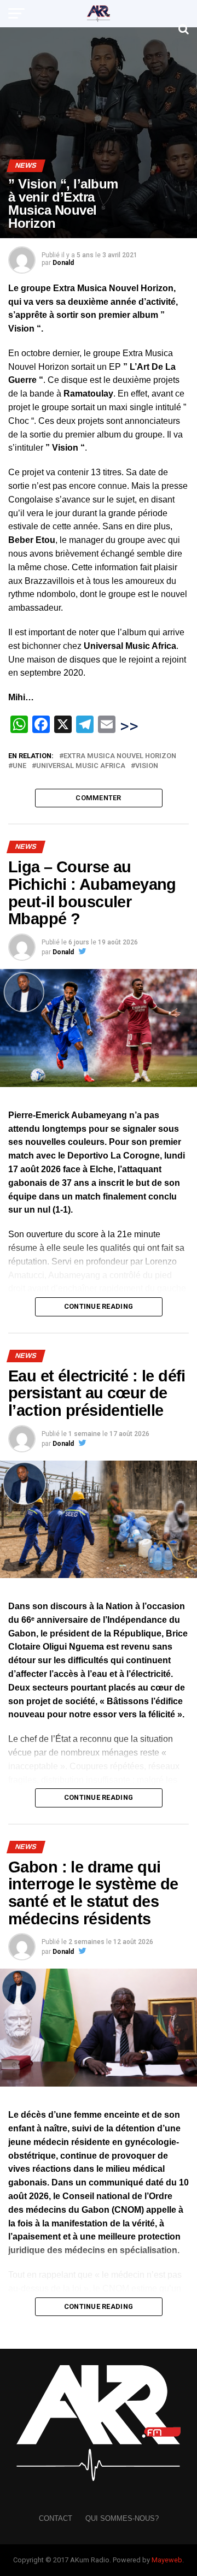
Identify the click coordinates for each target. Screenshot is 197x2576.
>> (129, 726)
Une (19, 766)
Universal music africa (81, 766)
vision (147, 766)
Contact (56, 2518)
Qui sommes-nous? (122, 2518)
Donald (63, 263)
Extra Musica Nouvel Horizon (120, 756)
